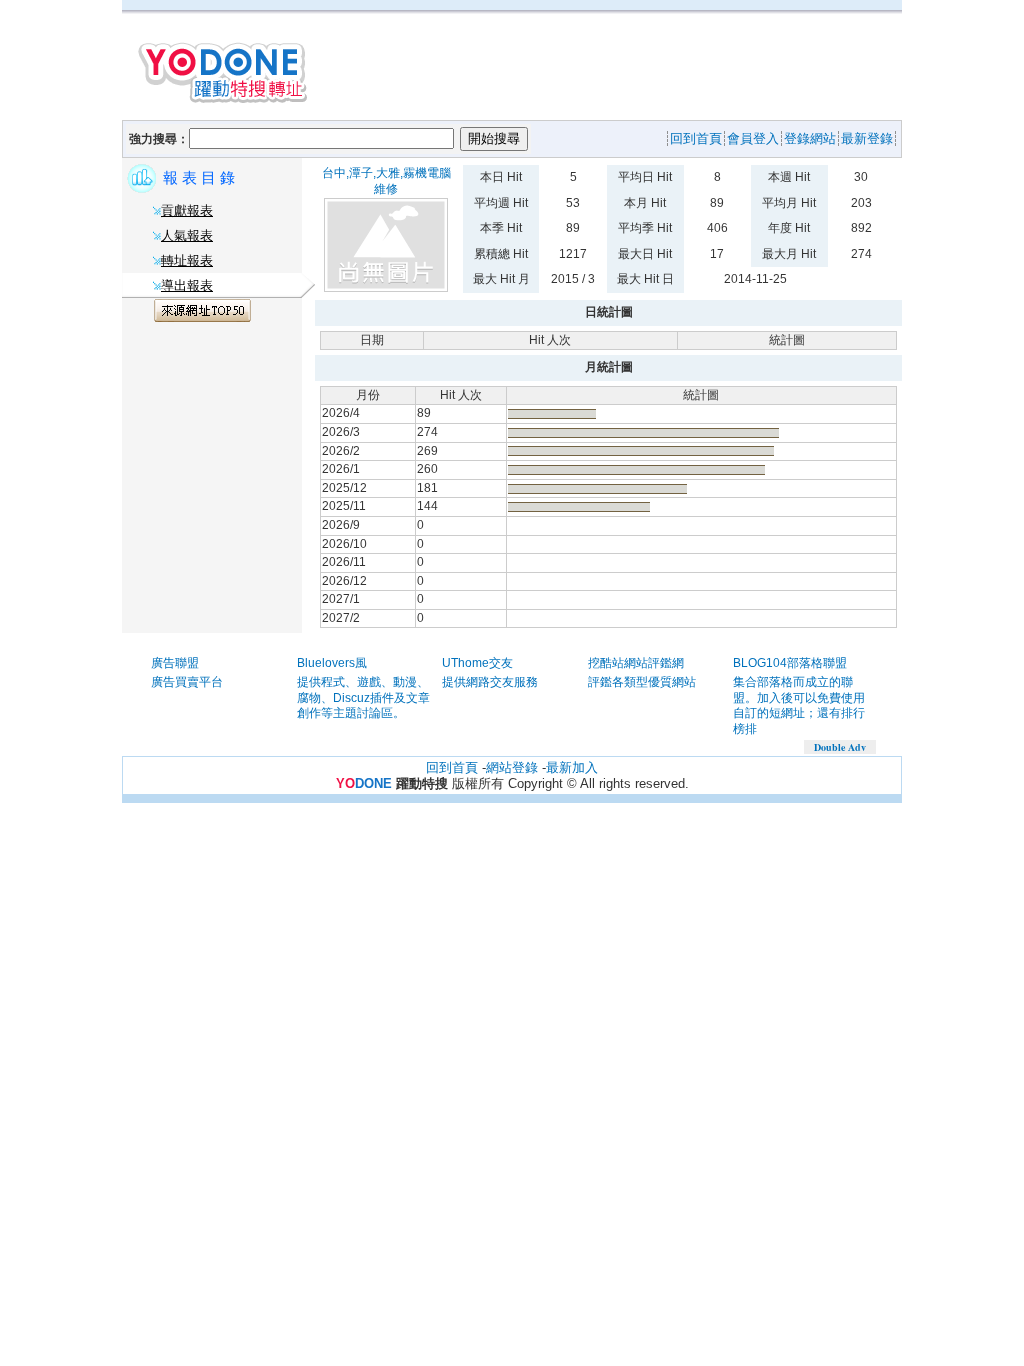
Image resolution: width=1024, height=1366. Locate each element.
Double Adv (840, 747)
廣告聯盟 (175, 663)
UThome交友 (477, 663)
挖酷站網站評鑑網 (636, 663)
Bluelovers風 (332, 663)
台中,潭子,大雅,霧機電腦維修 (386, 181)
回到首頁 (452, 767)
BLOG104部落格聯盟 (790, 663)
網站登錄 (512, 767)
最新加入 (572, 767)
